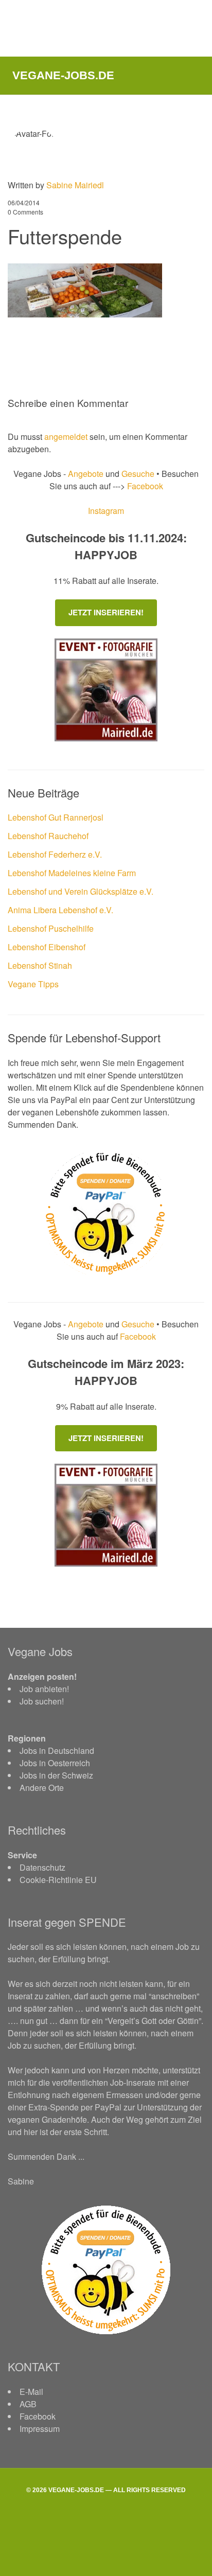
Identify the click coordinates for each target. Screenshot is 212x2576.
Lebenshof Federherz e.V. (55, 854)
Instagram (106, 511)
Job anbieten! (44, 1689)
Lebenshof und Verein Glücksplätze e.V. (81, 891)
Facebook (144, 486)
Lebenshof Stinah (40, 965)
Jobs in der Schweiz (56, 1775)
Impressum (40, 2429)
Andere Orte (42, 1788)
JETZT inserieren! (106, 612)
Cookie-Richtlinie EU (58, 1880)
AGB (28, 2404)
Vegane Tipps (33, 984)
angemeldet (66, 437)
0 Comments (25, 212)
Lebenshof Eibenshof (47, 947)
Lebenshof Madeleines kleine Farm (72, 873)
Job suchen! (42, 1701)
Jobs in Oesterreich (55, 1763)
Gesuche (138, 474)
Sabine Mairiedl (75, 185)
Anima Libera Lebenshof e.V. (60, 910)
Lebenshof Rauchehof (48, 836)
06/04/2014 (24, 202)
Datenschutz (42, 1867)
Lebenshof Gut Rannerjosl (56, 817)
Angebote (87, 474)
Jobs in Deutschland (57, 1751)
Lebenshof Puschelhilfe (51, 928)
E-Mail (31, 2392)
